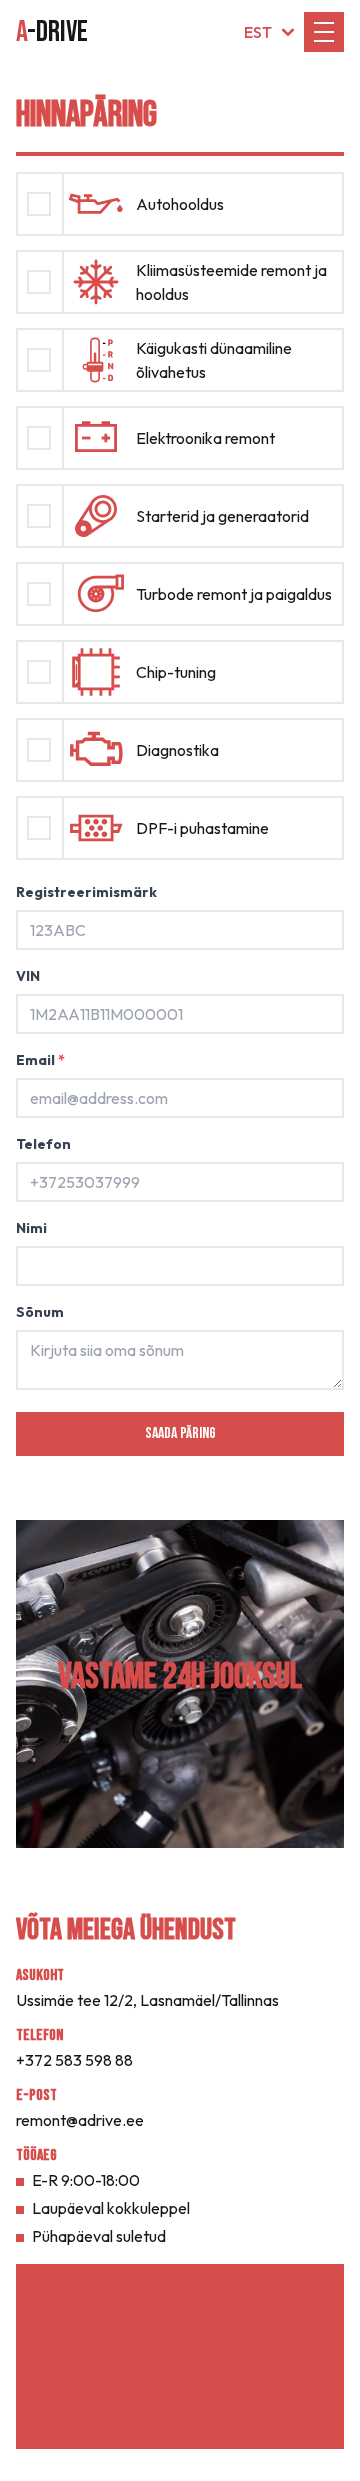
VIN (28, 976)
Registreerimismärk (86, 892)
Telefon (43, 1144)
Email (40, 1060)
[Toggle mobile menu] (324, 32)
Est (258, 32)
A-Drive (52, 32)
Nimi (31, 1228)
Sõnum (40, 1312)
